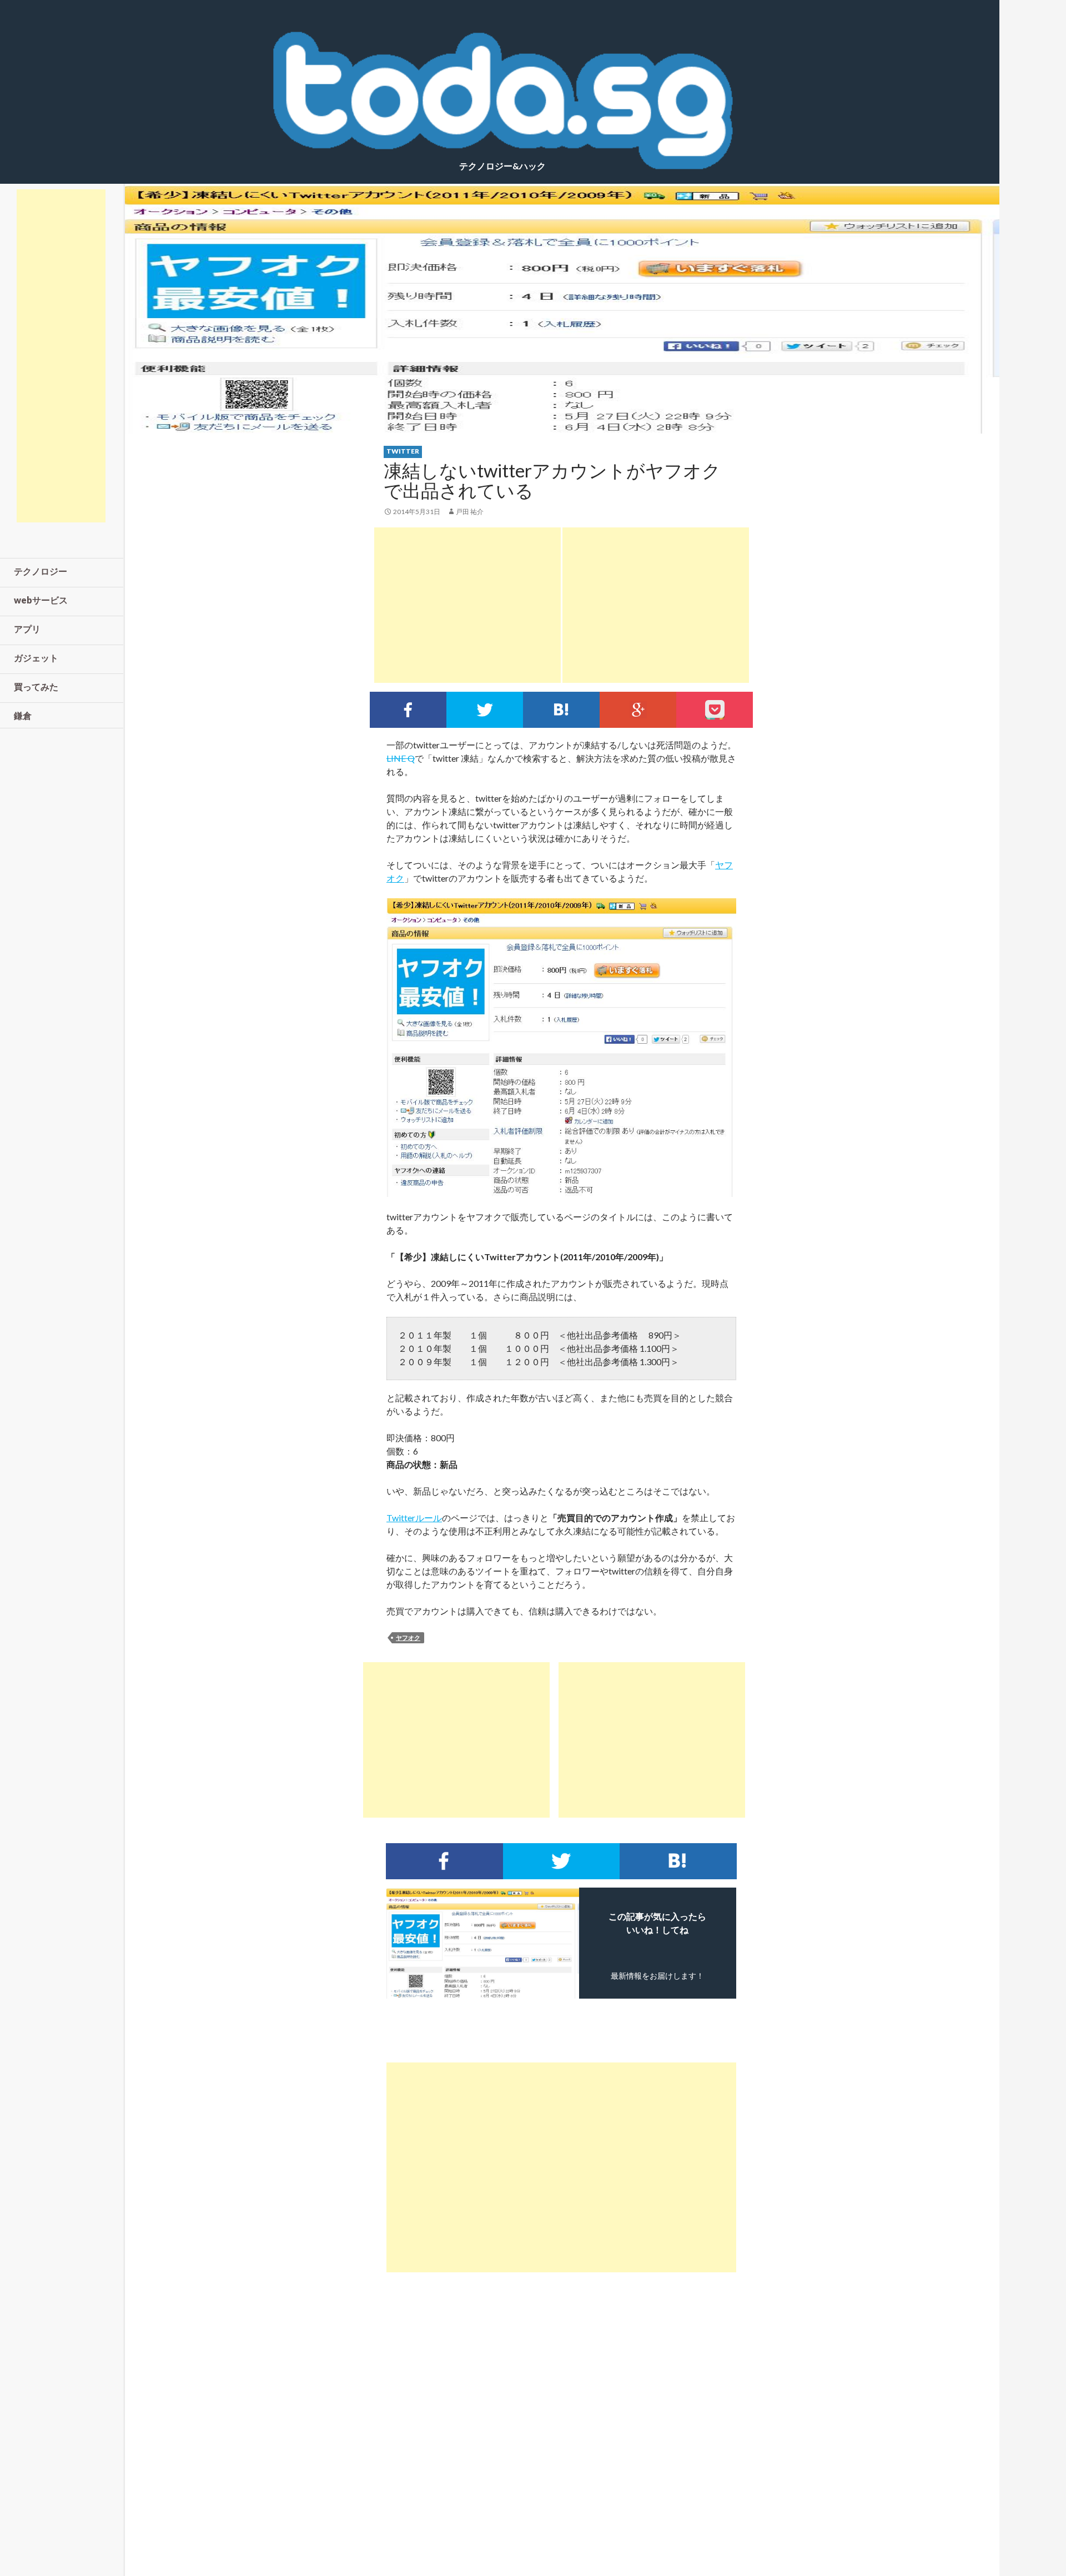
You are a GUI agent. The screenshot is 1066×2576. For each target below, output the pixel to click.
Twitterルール (414, 1518)
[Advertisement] (467, 605)
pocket (715, 710)
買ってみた (36, 686)
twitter (403, 451)
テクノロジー (41, 571)
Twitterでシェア (485, 710)
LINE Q (401, 758)
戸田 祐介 (470, 512)
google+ (638, 710)
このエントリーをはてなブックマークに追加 (561, 710)
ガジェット (36, 658)
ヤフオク (408, 1637)
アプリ (27, 629)
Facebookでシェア (408, 710)
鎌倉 (23, 715)
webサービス (41, 600)
